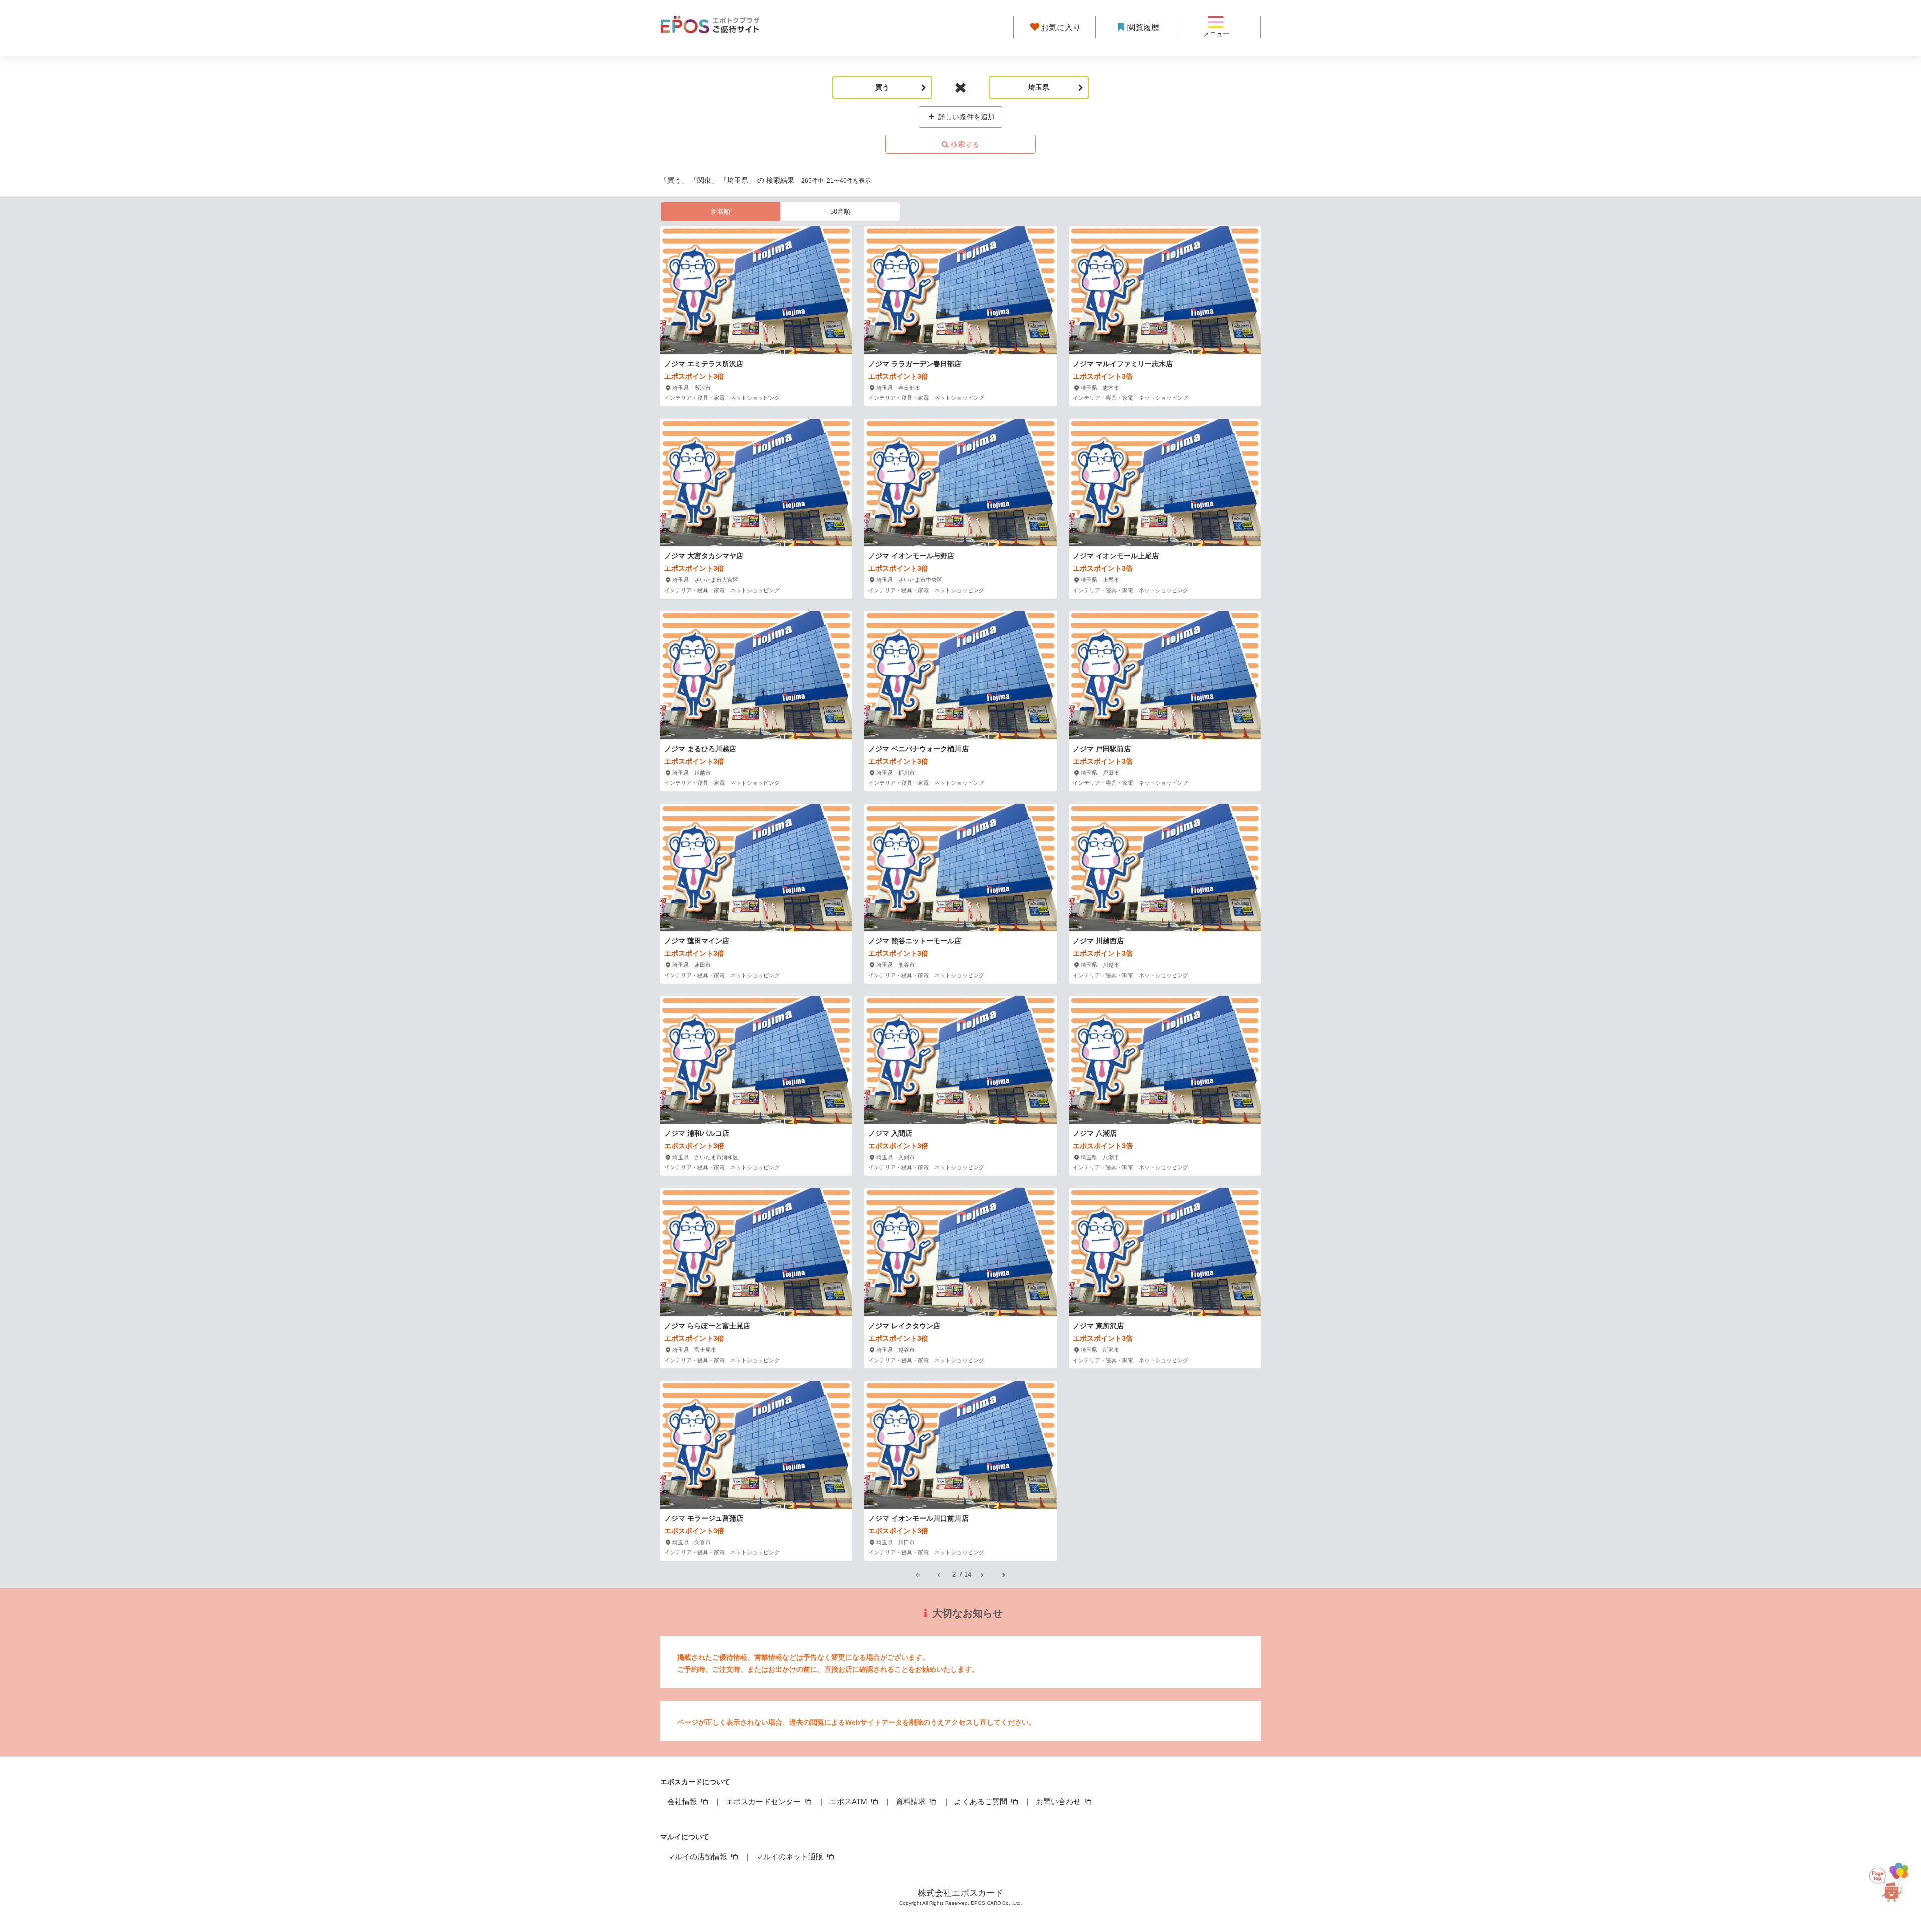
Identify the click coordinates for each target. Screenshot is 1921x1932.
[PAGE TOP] (1891, 1886)
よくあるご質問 (982, 1802)
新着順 (721, 211)
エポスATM (849, 1802)
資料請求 (912, 1802)
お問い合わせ (1059, 1802)
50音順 (840, 211)
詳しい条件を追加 (966, 117)
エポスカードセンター (764, 1802)
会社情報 (683, 1802)
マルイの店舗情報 (698, 1857)
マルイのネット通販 (791, 1857)
